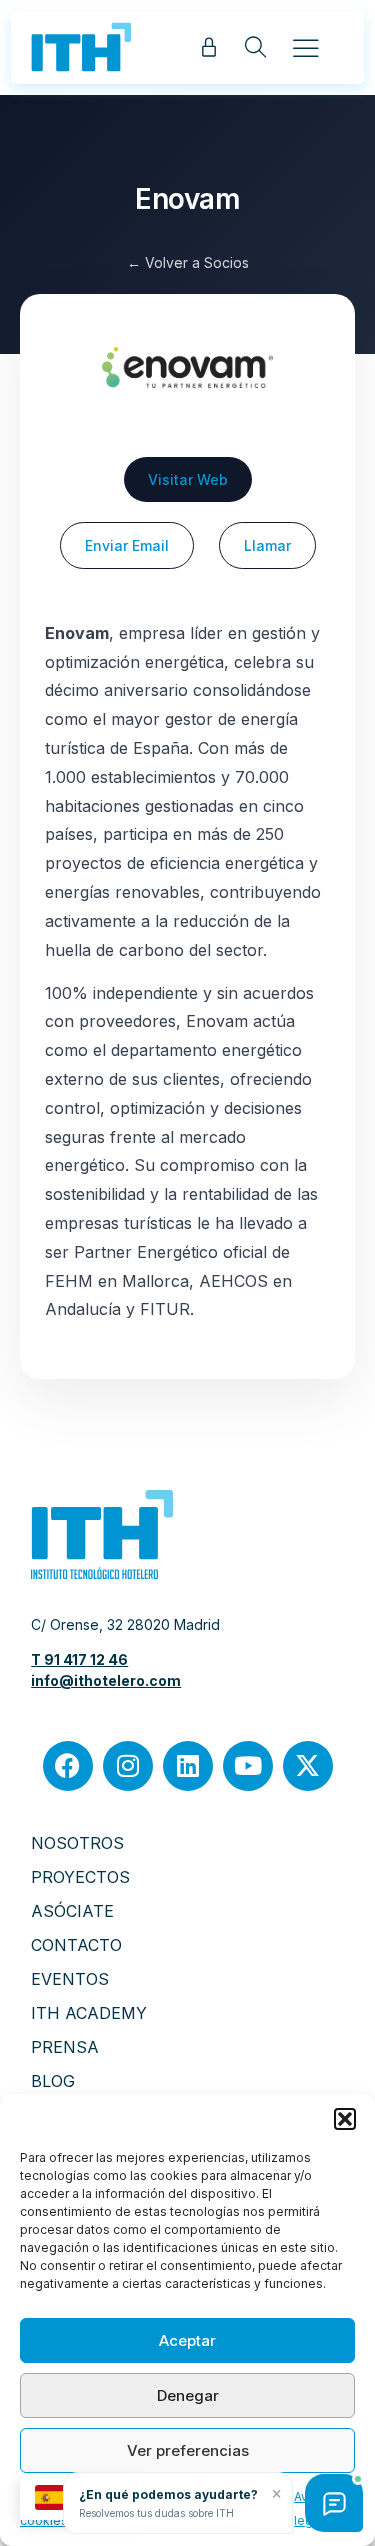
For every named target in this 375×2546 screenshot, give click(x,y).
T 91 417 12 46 (79, 1659)
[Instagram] (128, 1766)
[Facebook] (68, 1766)
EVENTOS (70, 1979)
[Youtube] (248, 1766)
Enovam (187, 199)
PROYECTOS (80, 1877)
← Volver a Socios (188, 262)
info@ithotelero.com (106, 1680)
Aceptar (187, 2340)
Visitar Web (188, 479)
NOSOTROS (77, 1843)
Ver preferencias (188, 2450)
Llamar (267, 545)
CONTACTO (76, 1945)
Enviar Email (127, 545)
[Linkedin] (188, 1766)
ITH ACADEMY (89, 2013)
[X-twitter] (308, 1766)
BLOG (53, 2081)
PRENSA (65, 2047)
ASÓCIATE (72, 1911)
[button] (345, 2119)
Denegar (188, 2395)
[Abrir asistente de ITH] (334, 2503)
